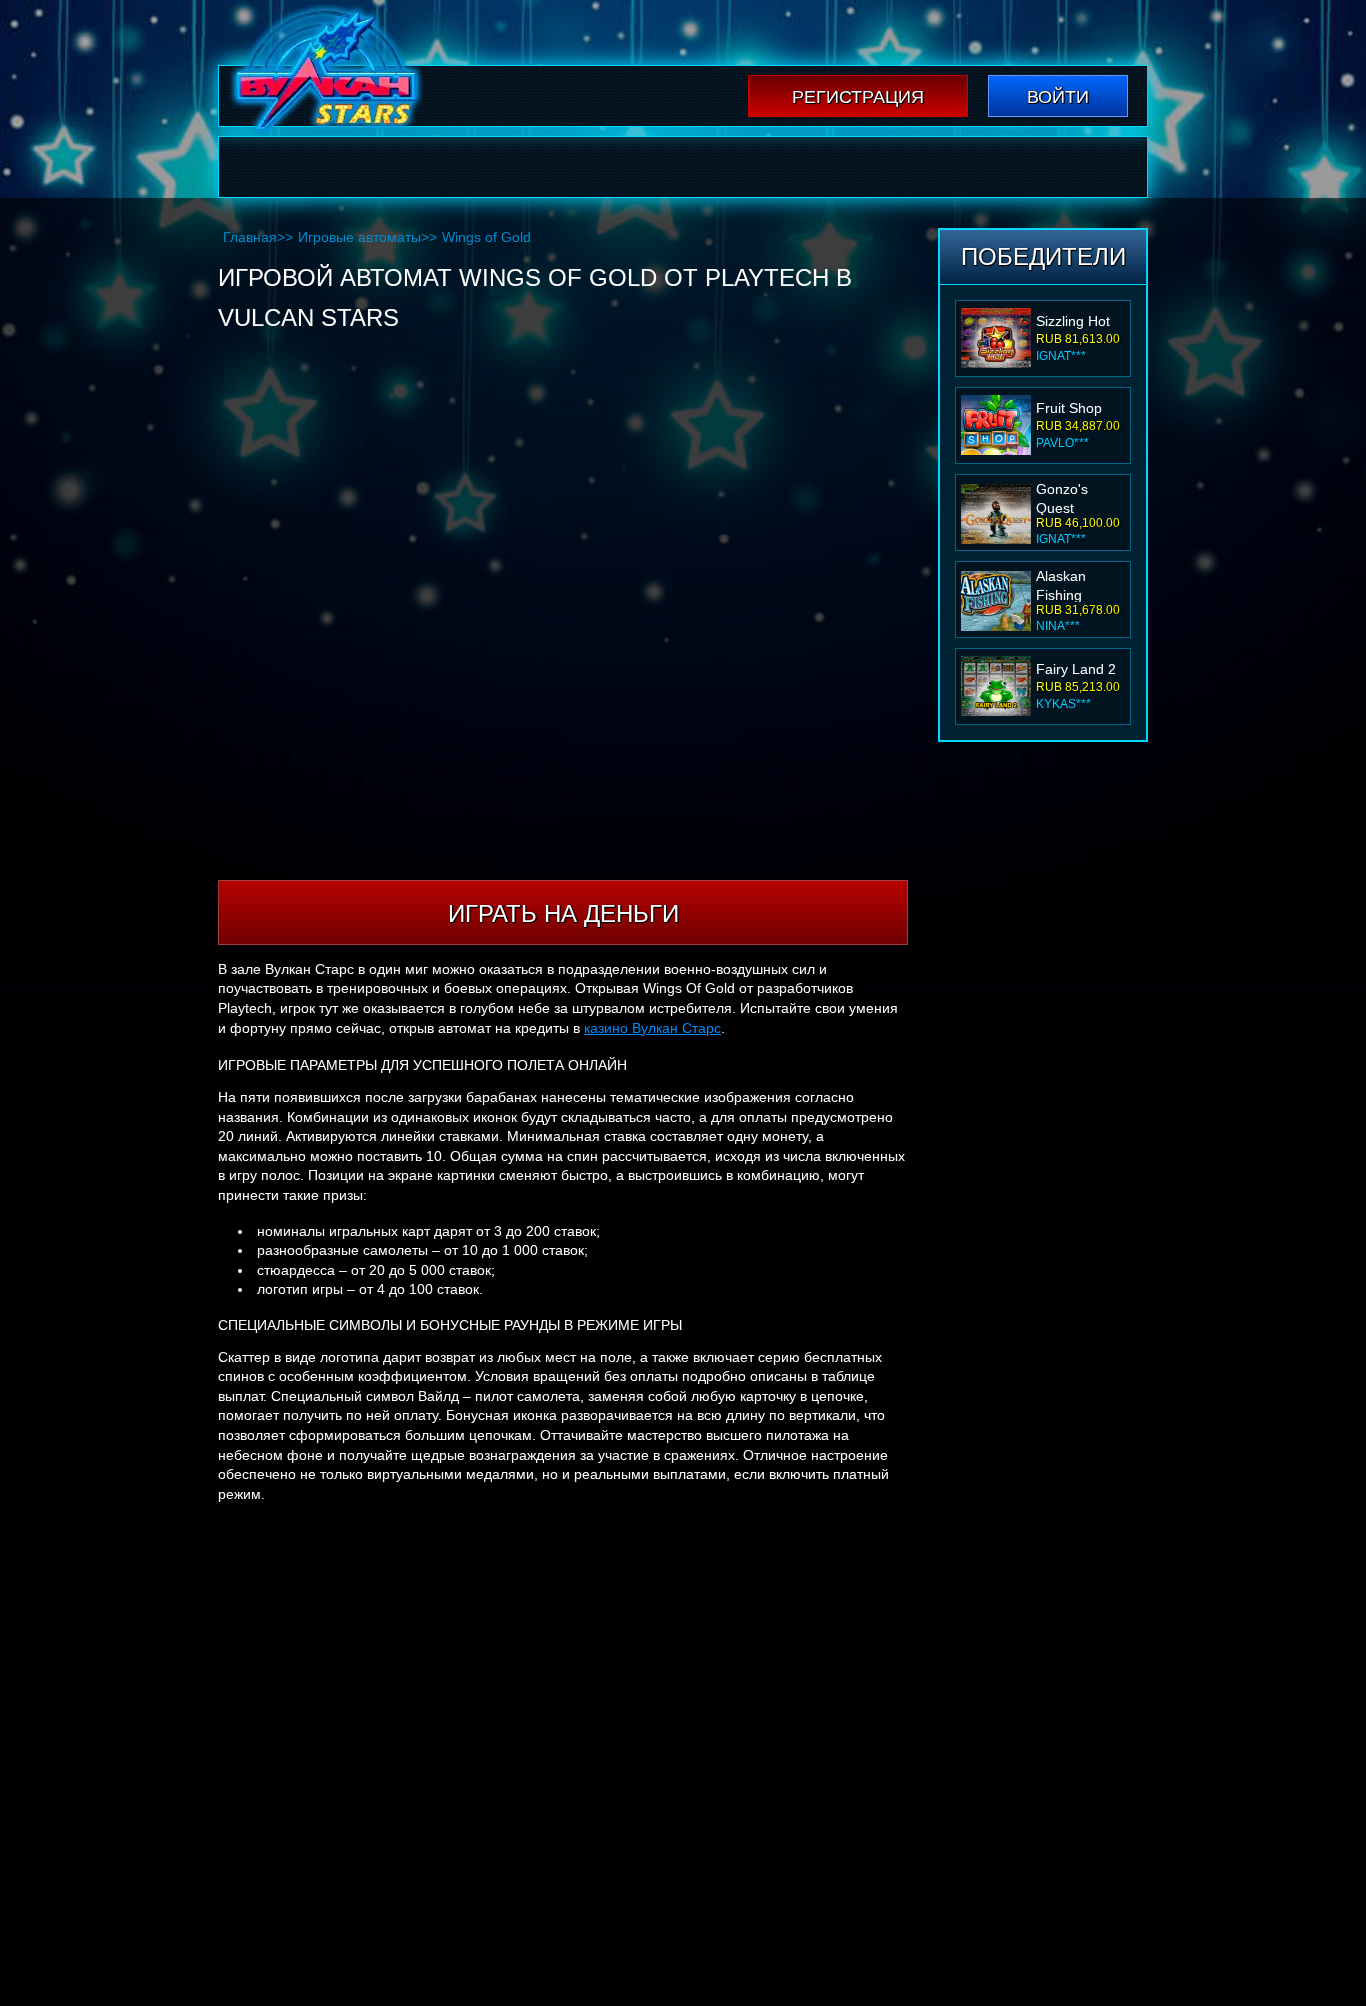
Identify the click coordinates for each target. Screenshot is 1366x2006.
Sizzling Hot (1073, 321)
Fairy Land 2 (1076, 669)
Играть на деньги (563, 913)
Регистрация (858, 97)
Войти (1058, 97)
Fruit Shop (1069, 408)
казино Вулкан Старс (652, 1028)
